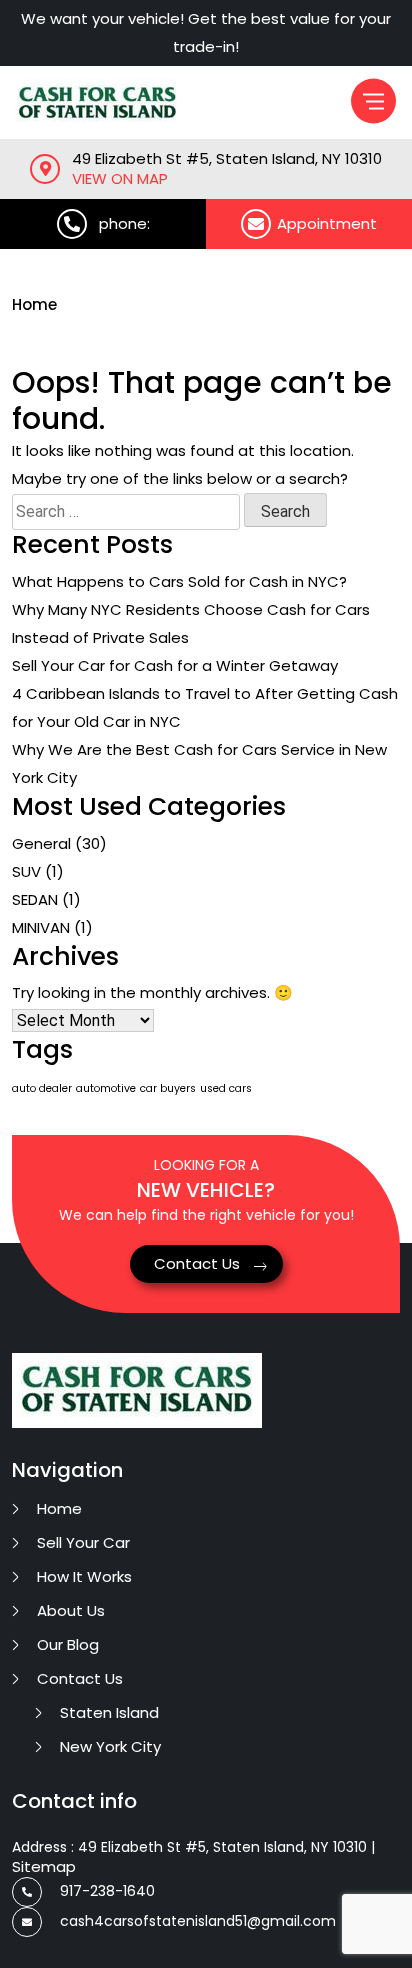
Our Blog (68, 1644)
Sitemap (44, 1866)
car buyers (168, 1088)
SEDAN (35, 899)
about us (71, 1610)
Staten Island (109, 1712)
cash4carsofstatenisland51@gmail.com (198, 1921)
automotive (106, 1088)
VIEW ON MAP (120, 179)
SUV (26, 871)
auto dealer (42, 1088)
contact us (80, 1678)
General (41, 843)
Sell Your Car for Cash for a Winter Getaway (175, 665)
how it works (84, 1576)
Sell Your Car (83, 1542)
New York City (110, 1746)
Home (34, 304)
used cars (226, 1088)
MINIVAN (41, 927)
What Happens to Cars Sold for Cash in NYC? (179, 581)
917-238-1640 (107, 1891)
